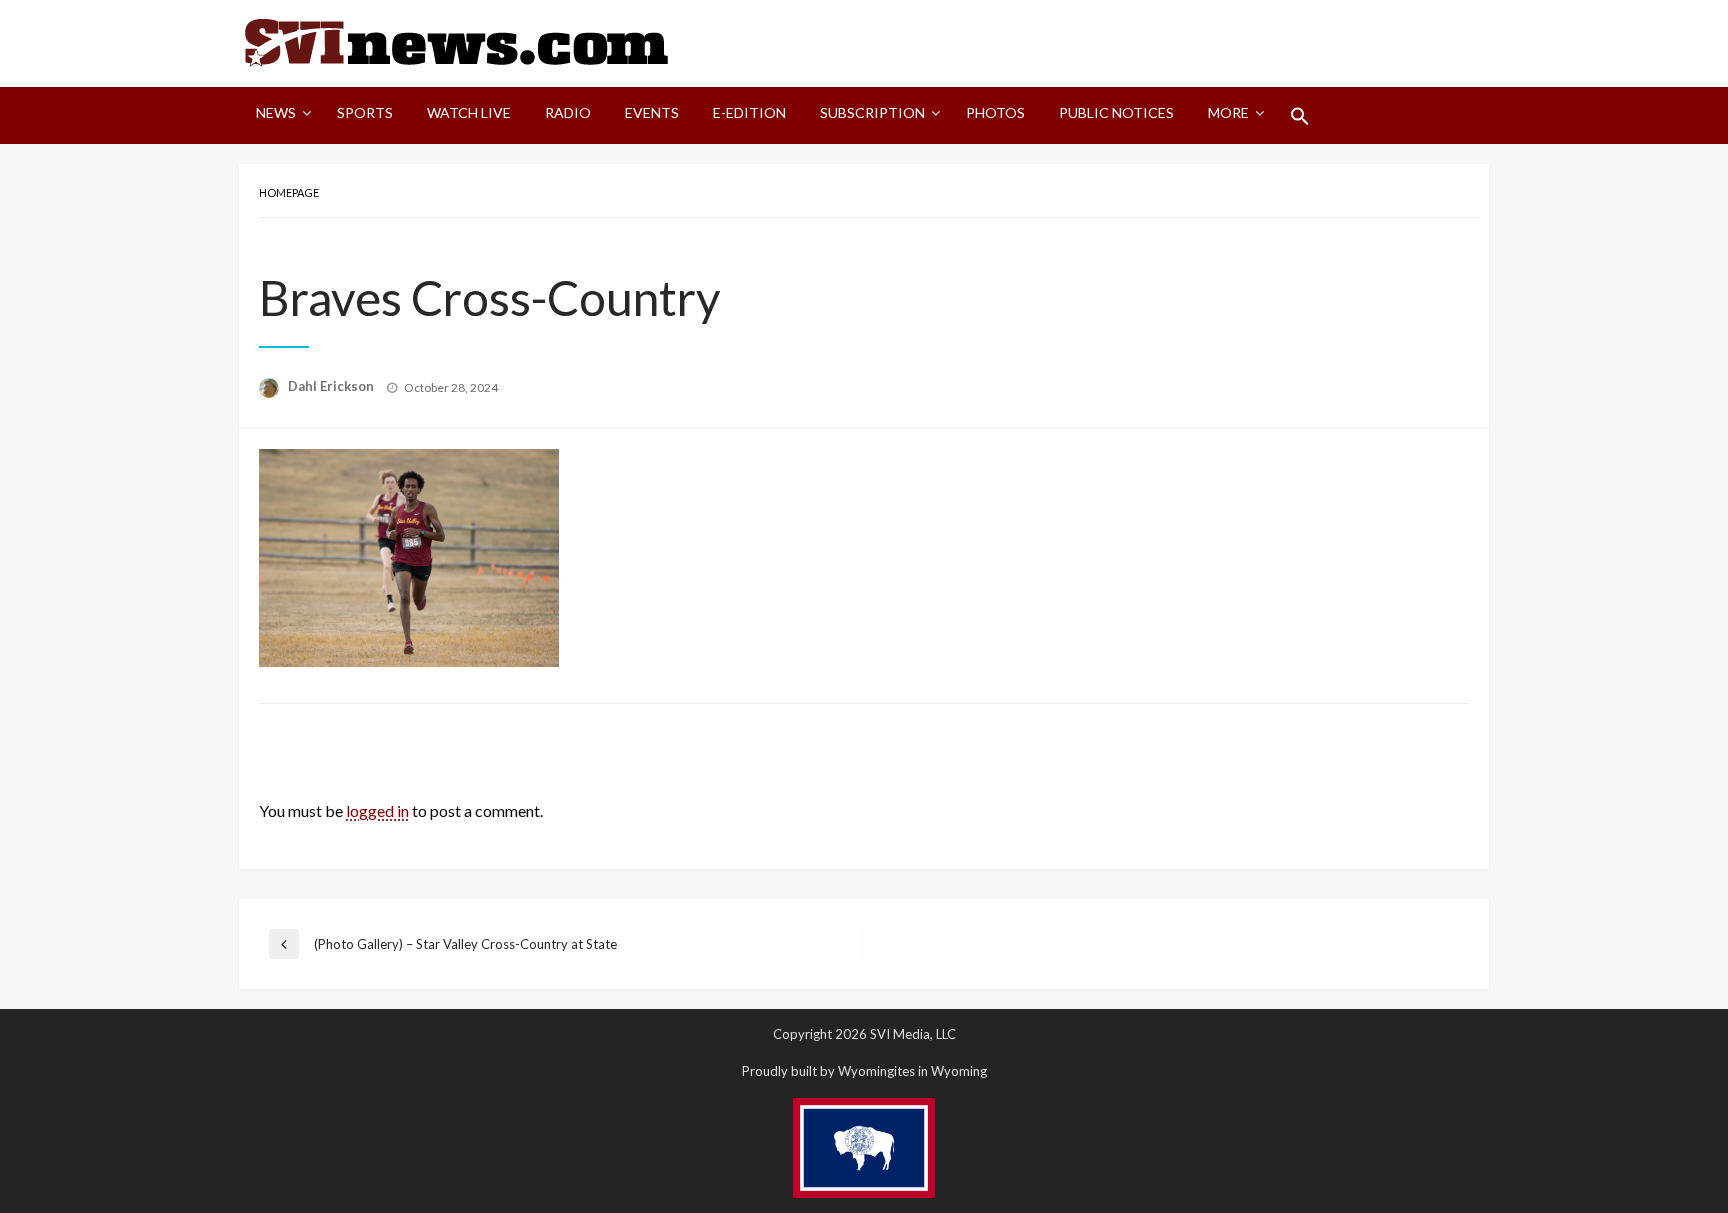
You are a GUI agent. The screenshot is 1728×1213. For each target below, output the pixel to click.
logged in (377, 810)
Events (652, 112)
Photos (995, 112)
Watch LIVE (469, 112)
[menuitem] (279, 116)
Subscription (872, 112)
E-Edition (749, 112)
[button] (1300, 116)
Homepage (289, 192)
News (276, 112)
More (1228, 112)
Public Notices (1116, 112)
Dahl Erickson (332, 386)
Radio (568, 112)
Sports (365, 112)
